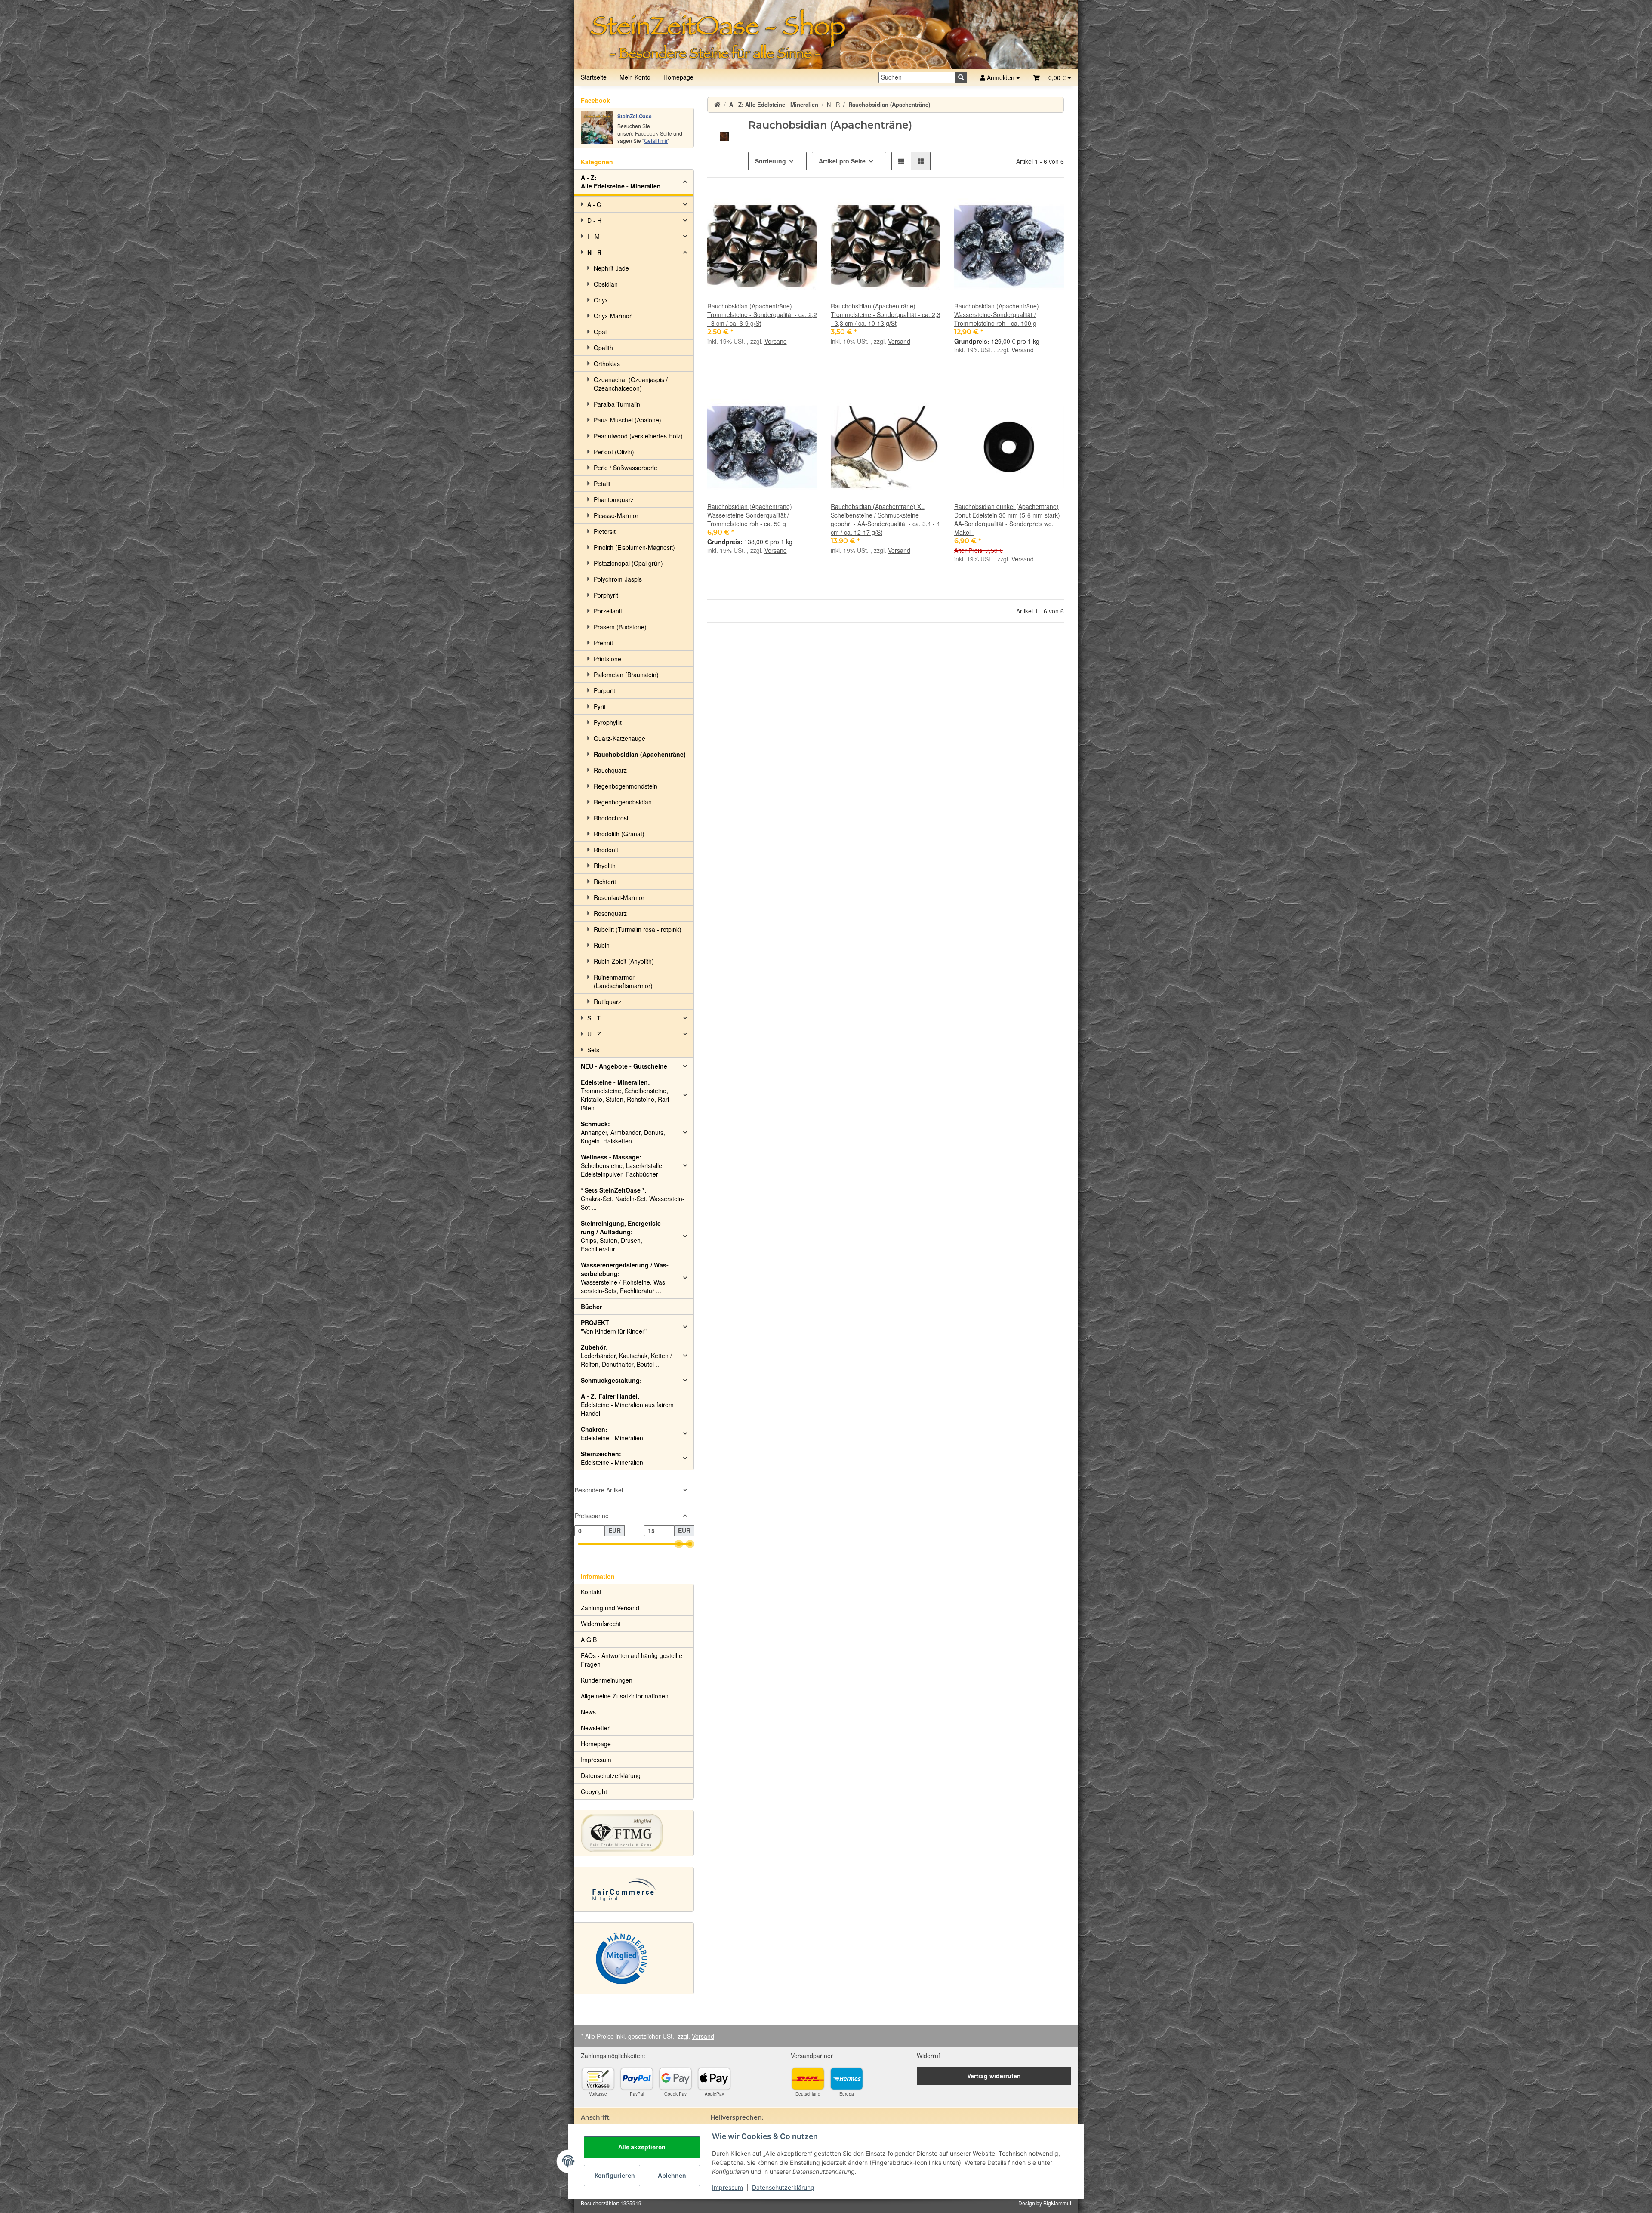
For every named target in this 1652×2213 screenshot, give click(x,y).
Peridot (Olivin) (614, 452)
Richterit (605, 882)
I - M (593, 236)
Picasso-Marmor (616, 515)
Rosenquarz (610, 913)
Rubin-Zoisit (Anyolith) (624, 961)
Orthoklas (607, 364)
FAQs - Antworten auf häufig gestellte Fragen (632, 1660)
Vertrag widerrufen (994, 2076)
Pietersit (605, 531)
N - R (594, 252)
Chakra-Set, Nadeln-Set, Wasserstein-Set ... (633, 1199)
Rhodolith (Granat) (619, 834)
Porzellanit (608, 611)
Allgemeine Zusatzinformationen (625, 1696)
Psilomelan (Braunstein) (626, 675)
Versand (776, 341)
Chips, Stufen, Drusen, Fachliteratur (622, 1236)
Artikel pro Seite (842, 161)
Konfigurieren (615, 2175)
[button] (1052, 77)
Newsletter (595, 1728)
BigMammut (1057, 2203)
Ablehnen (672, 2175)
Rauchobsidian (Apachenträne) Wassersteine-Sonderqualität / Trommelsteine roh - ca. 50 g (750, 515)
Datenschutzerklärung (783, 2187)
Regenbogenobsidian (623, 802)
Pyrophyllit (608, 722)
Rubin (602, 945)
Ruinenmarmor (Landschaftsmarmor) (623, 981)
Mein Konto (635, 77)
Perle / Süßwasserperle (626, 468)
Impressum (727, 2187)
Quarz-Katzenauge (619, 738)
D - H (594, 220)
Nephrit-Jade (611, 268)
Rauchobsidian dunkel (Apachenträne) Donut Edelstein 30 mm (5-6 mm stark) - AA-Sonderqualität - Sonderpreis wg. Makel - (1009, 519)
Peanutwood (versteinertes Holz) (638, 436)
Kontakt (591, 1592)
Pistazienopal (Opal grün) (628, 563)
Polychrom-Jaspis (618, 579)
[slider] (679, 1544)
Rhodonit (606, 850)
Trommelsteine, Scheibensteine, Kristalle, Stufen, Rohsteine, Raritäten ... (626, 1095)
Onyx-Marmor (613, 316)
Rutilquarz (607, 1002)
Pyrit (600, 706)
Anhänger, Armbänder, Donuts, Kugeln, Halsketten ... (623, 1132)
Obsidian (606, 284)
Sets (593, 1050)
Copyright (594, 1791)
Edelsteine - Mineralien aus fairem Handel (627, 1405)
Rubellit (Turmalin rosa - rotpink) (638, 929)
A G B (589, 1640)
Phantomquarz (614, 499)
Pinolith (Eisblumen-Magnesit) (634, 547)
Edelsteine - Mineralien (612, 1433)
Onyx (601, 300)
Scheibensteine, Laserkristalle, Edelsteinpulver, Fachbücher (622, 1165)
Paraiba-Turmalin (617, 404)
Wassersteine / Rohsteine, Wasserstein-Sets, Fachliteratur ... (625, 1278)
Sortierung (771, 161)
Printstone (607, 659)
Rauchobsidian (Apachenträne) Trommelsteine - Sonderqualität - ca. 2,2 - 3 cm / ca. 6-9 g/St (762, 314)
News (588, 1712)
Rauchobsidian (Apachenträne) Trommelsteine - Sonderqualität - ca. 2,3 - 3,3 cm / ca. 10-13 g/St (886, 314)
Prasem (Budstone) (620, 627)
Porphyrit (606, 595)
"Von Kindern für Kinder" (614, 1327)
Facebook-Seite (653, 133)
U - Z (594, 1034)
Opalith (603, 348)
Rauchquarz (610, 770)
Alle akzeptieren (642, 2147)
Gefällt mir (656, 140)
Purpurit (604, 690)
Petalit (602, 484)
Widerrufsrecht (601, 1624)
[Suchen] (961, 77)
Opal (600, 332)
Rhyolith (605, 866)
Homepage (678, 77)
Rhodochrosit (612, 818)
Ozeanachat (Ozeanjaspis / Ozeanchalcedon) (631, 384)
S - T (594, 1018)
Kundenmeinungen (607, 1680)
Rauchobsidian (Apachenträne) (640, 754)
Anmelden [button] (1001, 77)
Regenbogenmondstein (626, 786)
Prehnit (603, 643)
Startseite (594, 77)
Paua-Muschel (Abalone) (627, 420)
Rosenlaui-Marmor (619, 897)
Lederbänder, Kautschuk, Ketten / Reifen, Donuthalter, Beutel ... (626, 1356)
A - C (594, 204)
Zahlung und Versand (610, 1608)
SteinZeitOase (635, 116)
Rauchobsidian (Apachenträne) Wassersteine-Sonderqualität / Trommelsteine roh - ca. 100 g (997, 314)
